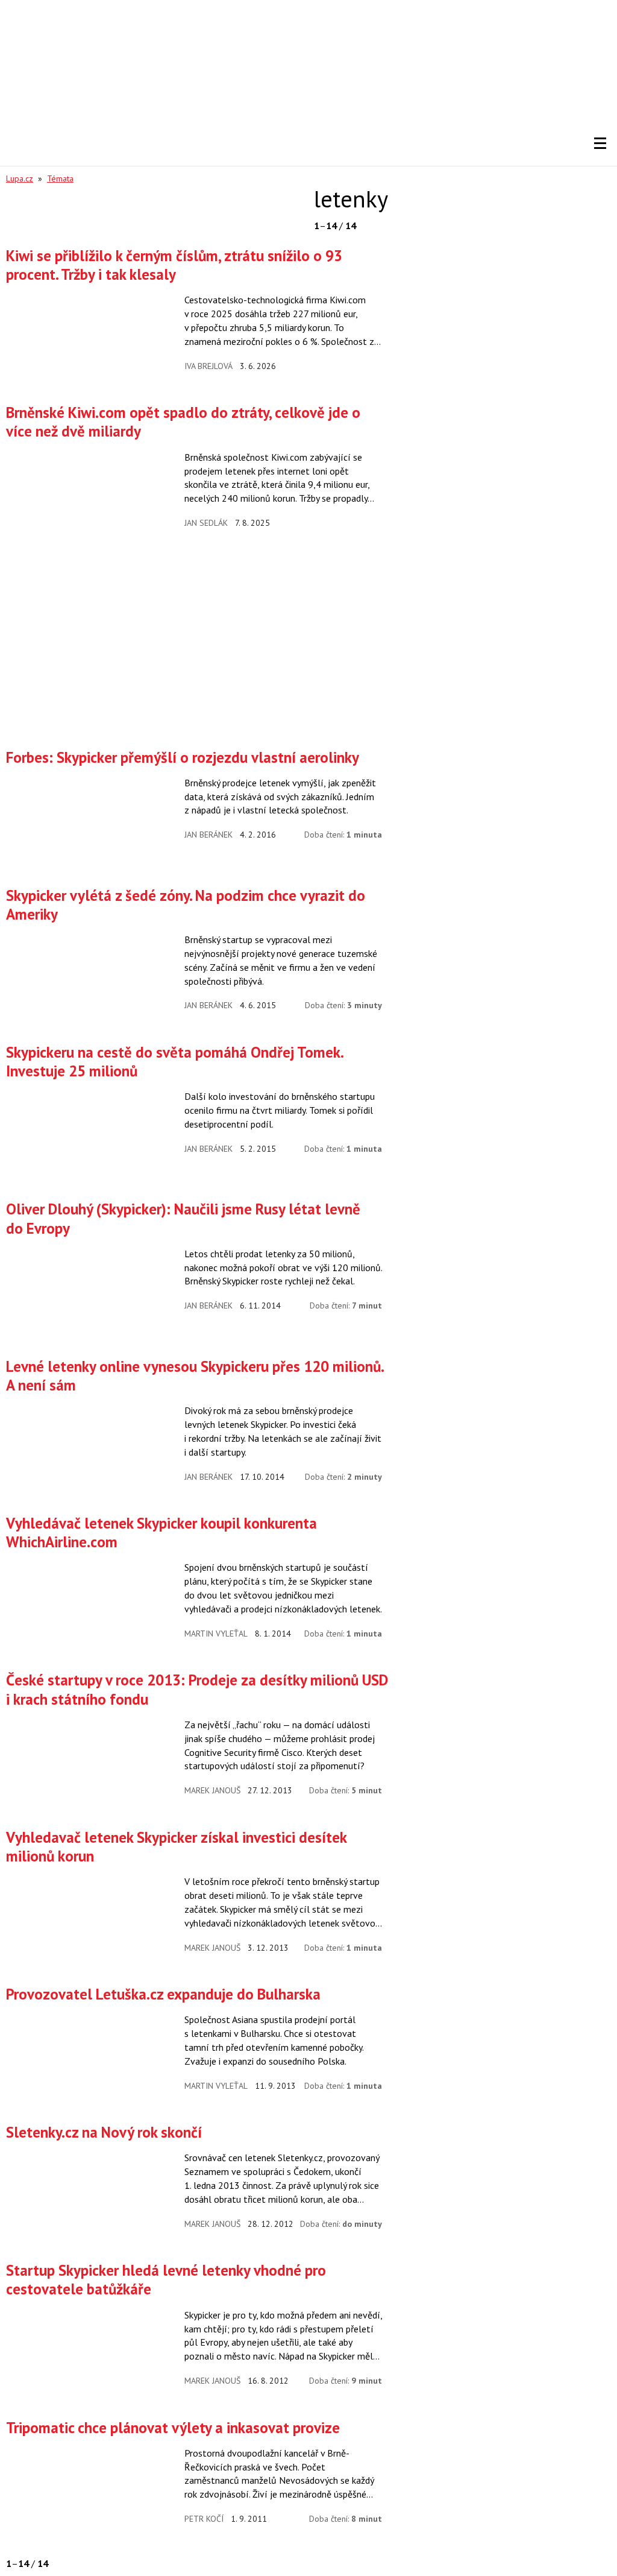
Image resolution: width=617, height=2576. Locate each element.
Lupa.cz (20, 178)
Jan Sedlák (206, 523)
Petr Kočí (204, 2519)
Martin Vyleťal (216, 1634)
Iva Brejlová (208, 366)
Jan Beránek (208, 835)
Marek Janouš (212, 1790)
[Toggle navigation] (600, 144)
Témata (60, 178)
